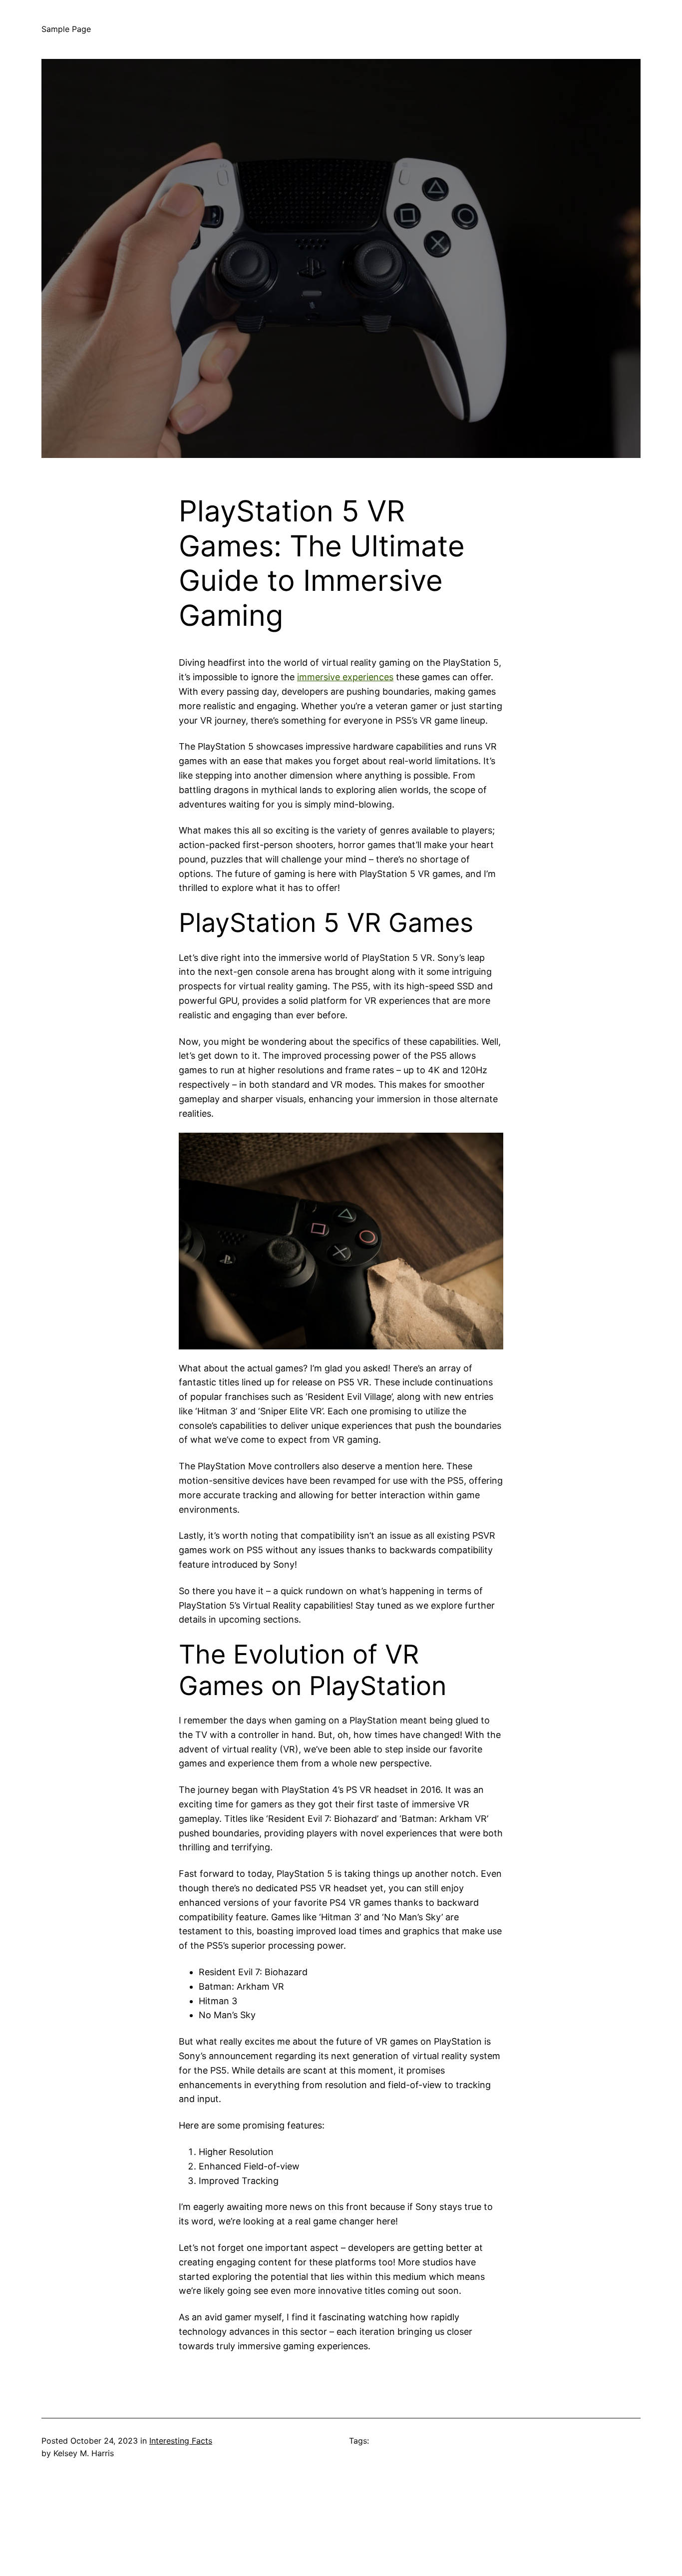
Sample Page (66, 29)
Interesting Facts (181, 2441)
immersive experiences (345, 677)
